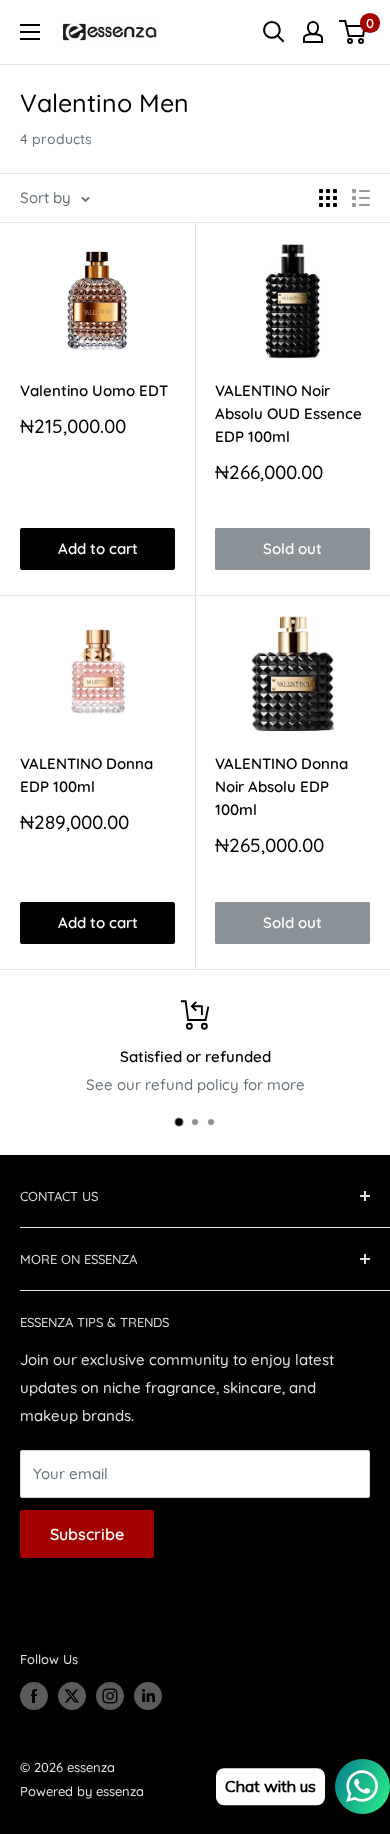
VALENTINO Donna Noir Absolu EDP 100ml (281, 787)
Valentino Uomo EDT (94, 390)
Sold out (292, 548)
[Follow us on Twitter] (72, 1696)
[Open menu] (30, 32)
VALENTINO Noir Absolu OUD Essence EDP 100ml (288, 414)
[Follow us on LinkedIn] (148, 1696)
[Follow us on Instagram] (110, 1696)
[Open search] (274, 32)
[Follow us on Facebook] (34, 1696)
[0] (353, 32)
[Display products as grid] (328, 198)
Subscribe (87, 1534)
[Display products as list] (361, 198)
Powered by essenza (82, 1791)
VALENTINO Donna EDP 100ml (86, 775)
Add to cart (98, 548)
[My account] (313, 32)
